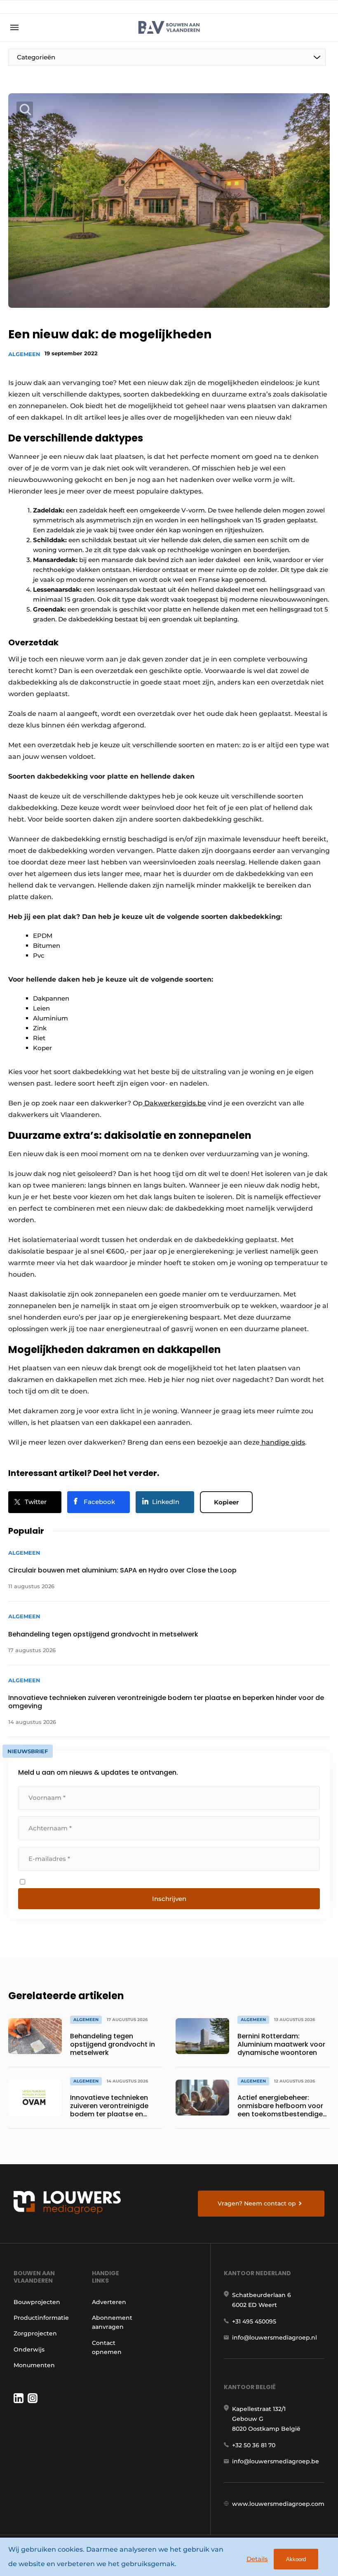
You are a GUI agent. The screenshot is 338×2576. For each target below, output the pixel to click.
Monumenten (34, 2365)
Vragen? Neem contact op (257, 2203)
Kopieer (226, 1502)
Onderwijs (29, 2349)
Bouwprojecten (37, 2302)
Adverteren (109, 2302)
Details (257, 2559)
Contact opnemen (107, 2347)
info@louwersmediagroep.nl (275, 2338)
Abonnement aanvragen (112, 2322)
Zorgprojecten (35, 2333)
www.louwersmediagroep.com (278, 2504)
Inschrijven (169, 1899)
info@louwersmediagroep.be (276, 2461)
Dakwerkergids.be (175, 1103)
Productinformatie (41, 2318)
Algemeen (24, 354)
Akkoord (296, 2559)
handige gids (283, 1442)
